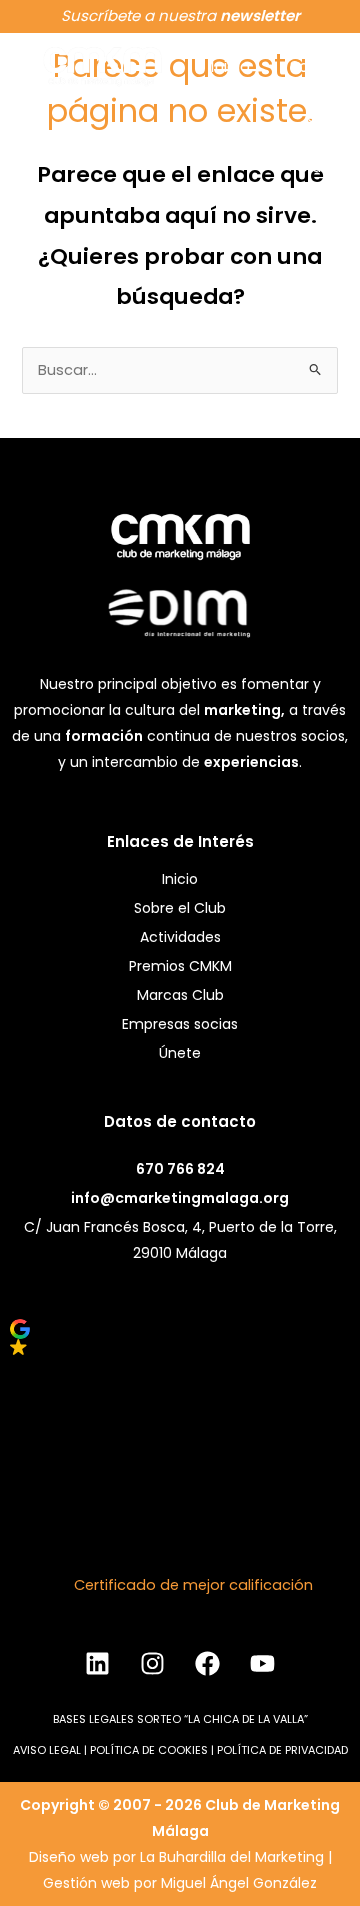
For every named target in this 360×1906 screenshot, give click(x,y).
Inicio (230, 66)
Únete (180, 1053)
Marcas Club (180, 995)
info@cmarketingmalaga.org (180, 1198)
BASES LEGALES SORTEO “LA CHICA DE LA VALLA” (180, 1719)
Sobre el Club (180, 908)
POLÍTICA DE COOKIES (149, 1750)
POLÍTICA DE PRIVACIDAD (282, 1750)
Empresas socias (180, 1024)
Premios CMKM (180, 966)
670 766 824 (180, 1169)
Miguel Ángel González (239, 1883)
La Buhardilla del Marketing (232, 1857)
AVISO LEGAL (47, 1750)
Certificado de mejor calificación (193, 1585)
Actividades (180, 937)
